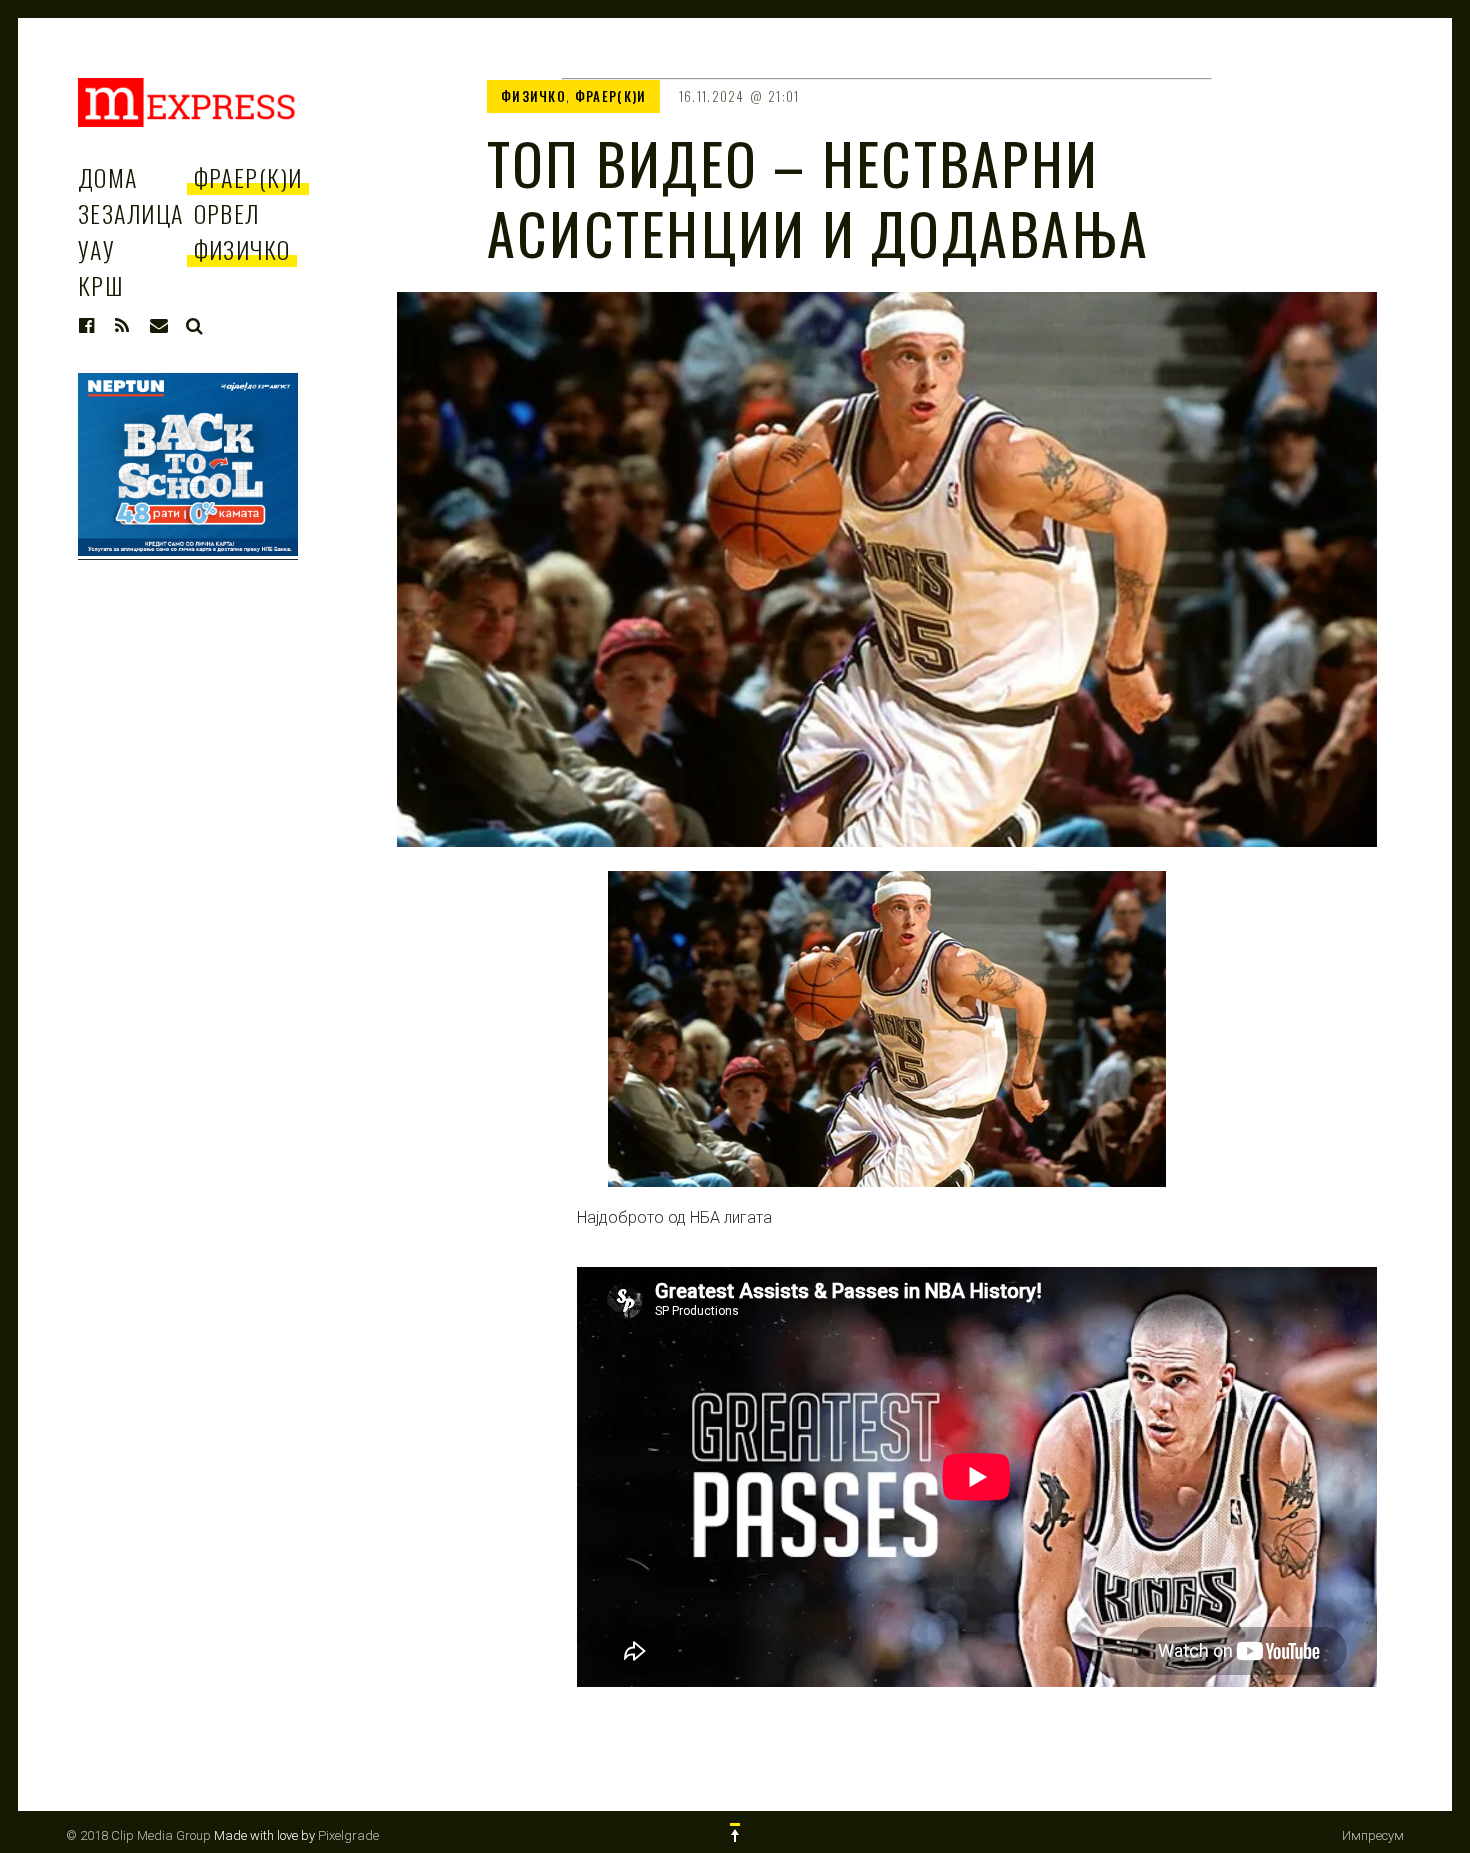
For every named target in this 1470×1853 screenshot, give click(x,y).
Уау (96, 249)
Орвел (227, 213)
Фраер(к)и (248, 177)
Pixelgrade (348, 1835)
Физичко (242, 249)
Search (195, 326)
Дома (108, 177)
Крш (100, 285)
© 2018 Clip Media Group (138, 1835)
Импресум (1373, 1835)
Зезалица (131, 213)
